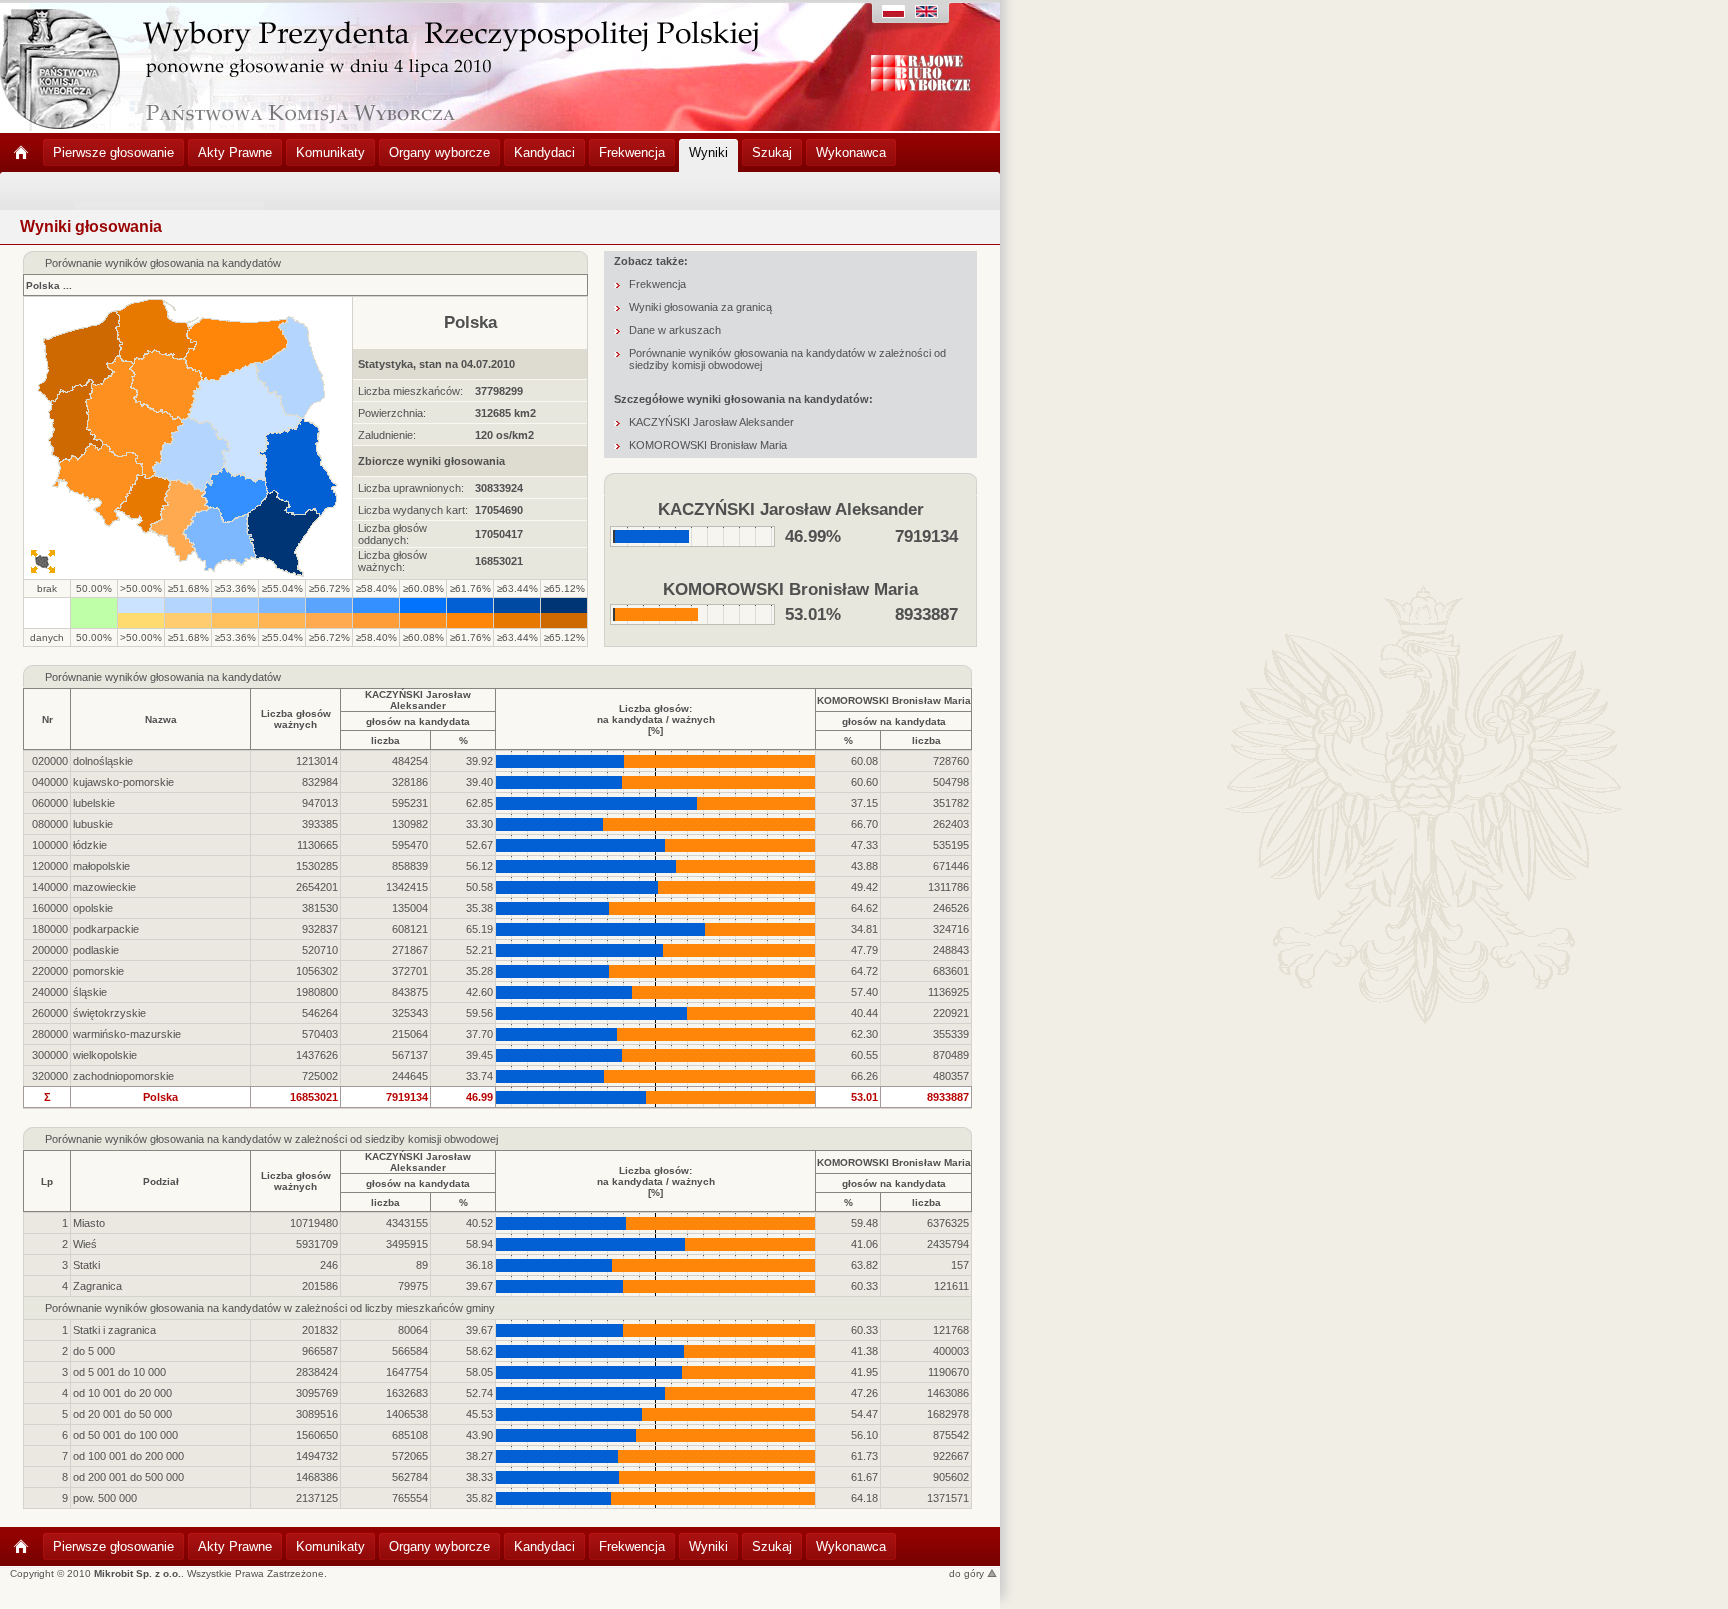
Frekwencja (657, 284)
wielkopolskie (105, 1055)
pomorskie (98, 971)
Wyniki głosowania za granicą (700, 307)
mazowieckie (104, 887)
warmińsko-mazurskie (127, 1034)
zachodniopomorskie (123, 1076)
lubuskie (93, 824)
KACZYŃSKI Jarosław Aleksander (711, 422)
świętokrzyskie (109, 1013)
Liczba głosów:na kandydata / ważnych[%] (656, 719)
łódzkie (90, 845)
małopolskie (101, 866)
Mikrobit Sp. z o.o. (137, 1573)
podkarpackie (106, 929)
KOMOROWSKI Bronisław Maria (708, 445)
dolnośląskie (103, 761)
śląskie (90, 992)
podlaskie (96, 950)
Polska (43, 285)
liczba (385, 740)
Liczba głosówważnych (296, 719)
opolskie (93, 908)
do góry (968, 1573)
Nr (47, 719)
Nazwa (161, 719)
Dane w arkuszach (675, 330)
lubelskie (94, 803)
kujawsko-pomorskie (123, 782)
